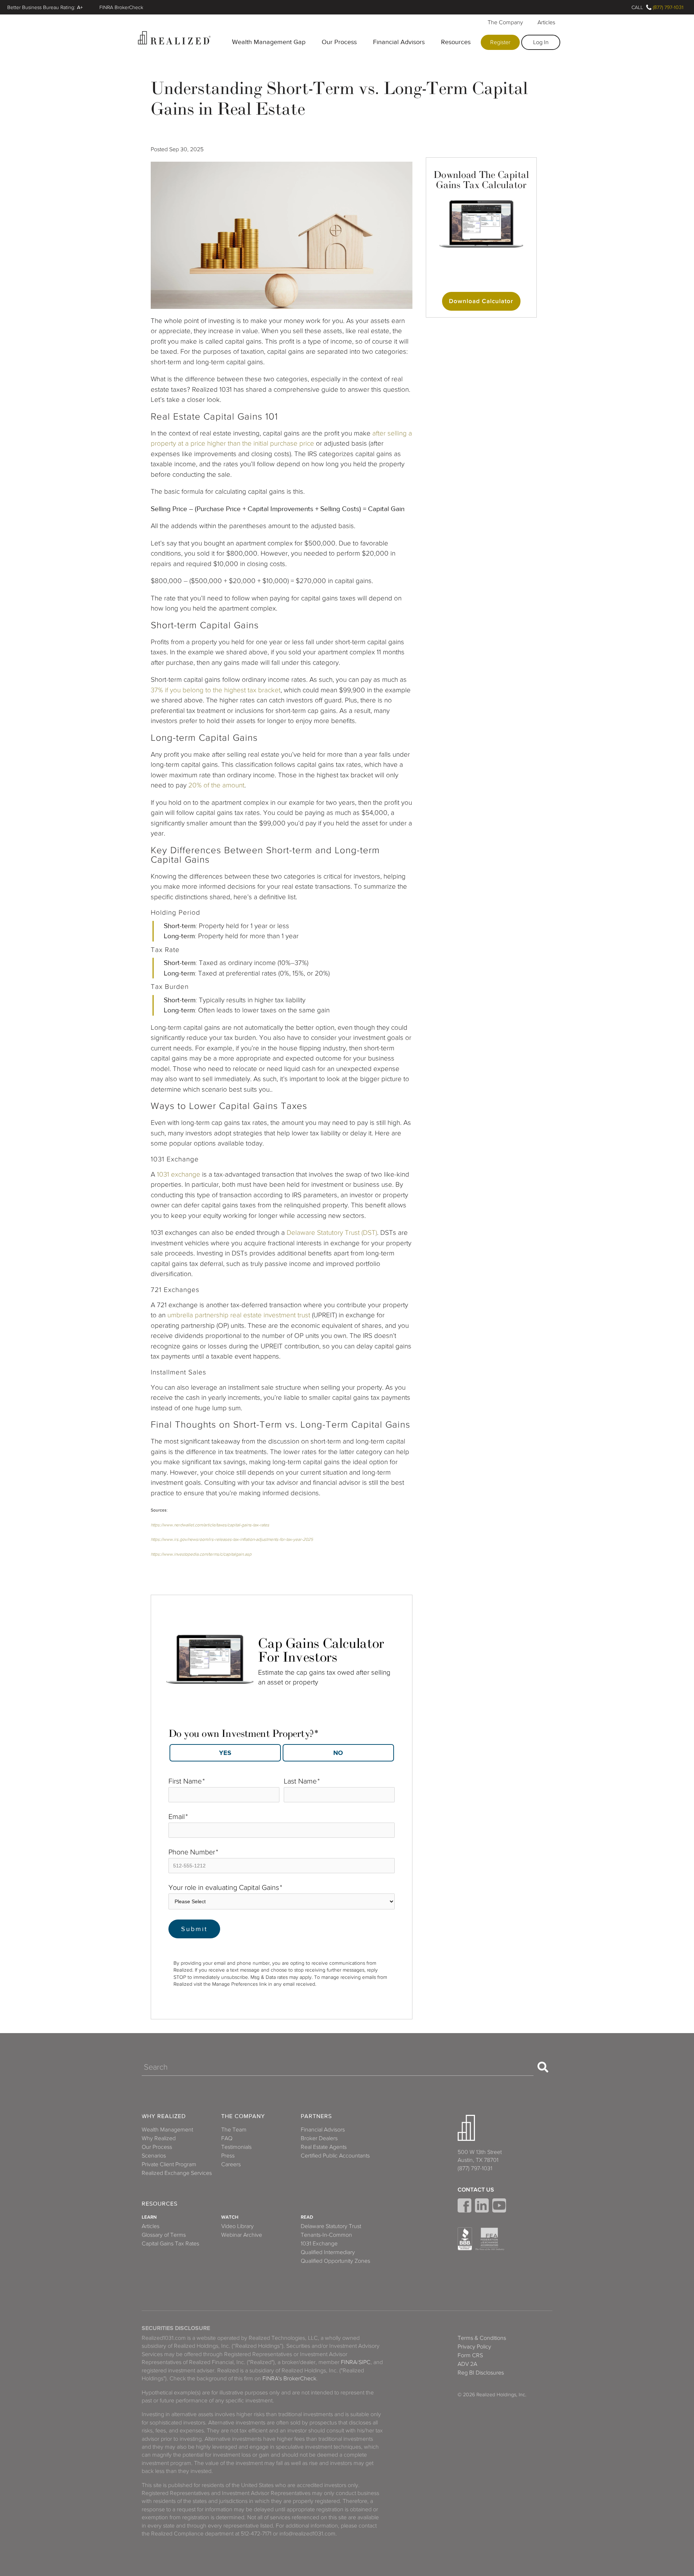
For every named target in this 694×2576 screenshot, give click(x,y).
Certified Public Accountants (335, 2156)
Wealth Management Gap (269, 42)
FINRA (349, 2362)
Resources (456, 42)
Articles (546, 22)
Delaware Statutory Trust (331, 2226)
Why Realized (164, 2116)
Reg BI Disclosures (481, 2373)
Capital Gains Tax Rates (170, 2244)
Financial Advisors (399, 42)
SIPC (365, 2362)
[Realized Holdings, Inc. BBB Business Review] (465, 2239)
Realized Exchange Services (177, 2173)
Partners (316, 2116)
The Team (234, 2130)
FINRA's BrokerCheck (289, 2379)
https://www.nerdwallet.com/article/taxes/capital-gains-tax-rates (210, 1525)
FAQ (227, 2138)
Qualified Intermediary (328, 2252)
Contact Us (476, 2190)
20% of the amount (215, 785)
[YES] (225, 1753)
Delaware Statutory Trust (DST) (332, 1232)
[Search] (543, 2067)
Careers (231, 2164)
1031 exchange (179, 1174)
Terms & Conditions (482, 2338)
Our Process (339, 42)
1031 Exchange (319, 2244)
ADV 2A (467, 2364)
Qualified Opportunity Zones (335, 2261)
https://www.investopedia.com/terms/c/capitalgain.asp (201, 1554)
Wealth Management (167, 2130)
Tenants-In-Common (326, 2235)
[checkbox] (282, 1751)
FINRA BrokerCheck (121, 7)
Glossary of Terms (164, 2235)
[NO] (338, 1753)
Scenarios (154, 2156)
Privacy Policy (474, 2347)
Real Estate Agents (324, 2147)
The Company (505, 22)
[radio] (225, 1753)
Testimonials (236, 2147)
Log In (541, 42)
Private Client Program (169, 2164)
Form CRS (470, 2355)
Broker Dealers (319, 2138)
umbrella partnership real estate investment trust (239, 1315)
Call (637, 7)
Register (500, 42)
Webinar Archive (242, 2235)
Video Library (237, 2226)
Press (228, 2156)
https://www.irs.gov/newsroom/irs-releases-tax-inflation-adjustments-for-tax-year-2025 (232, 1539)
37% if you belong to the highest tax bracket (216, 690)
